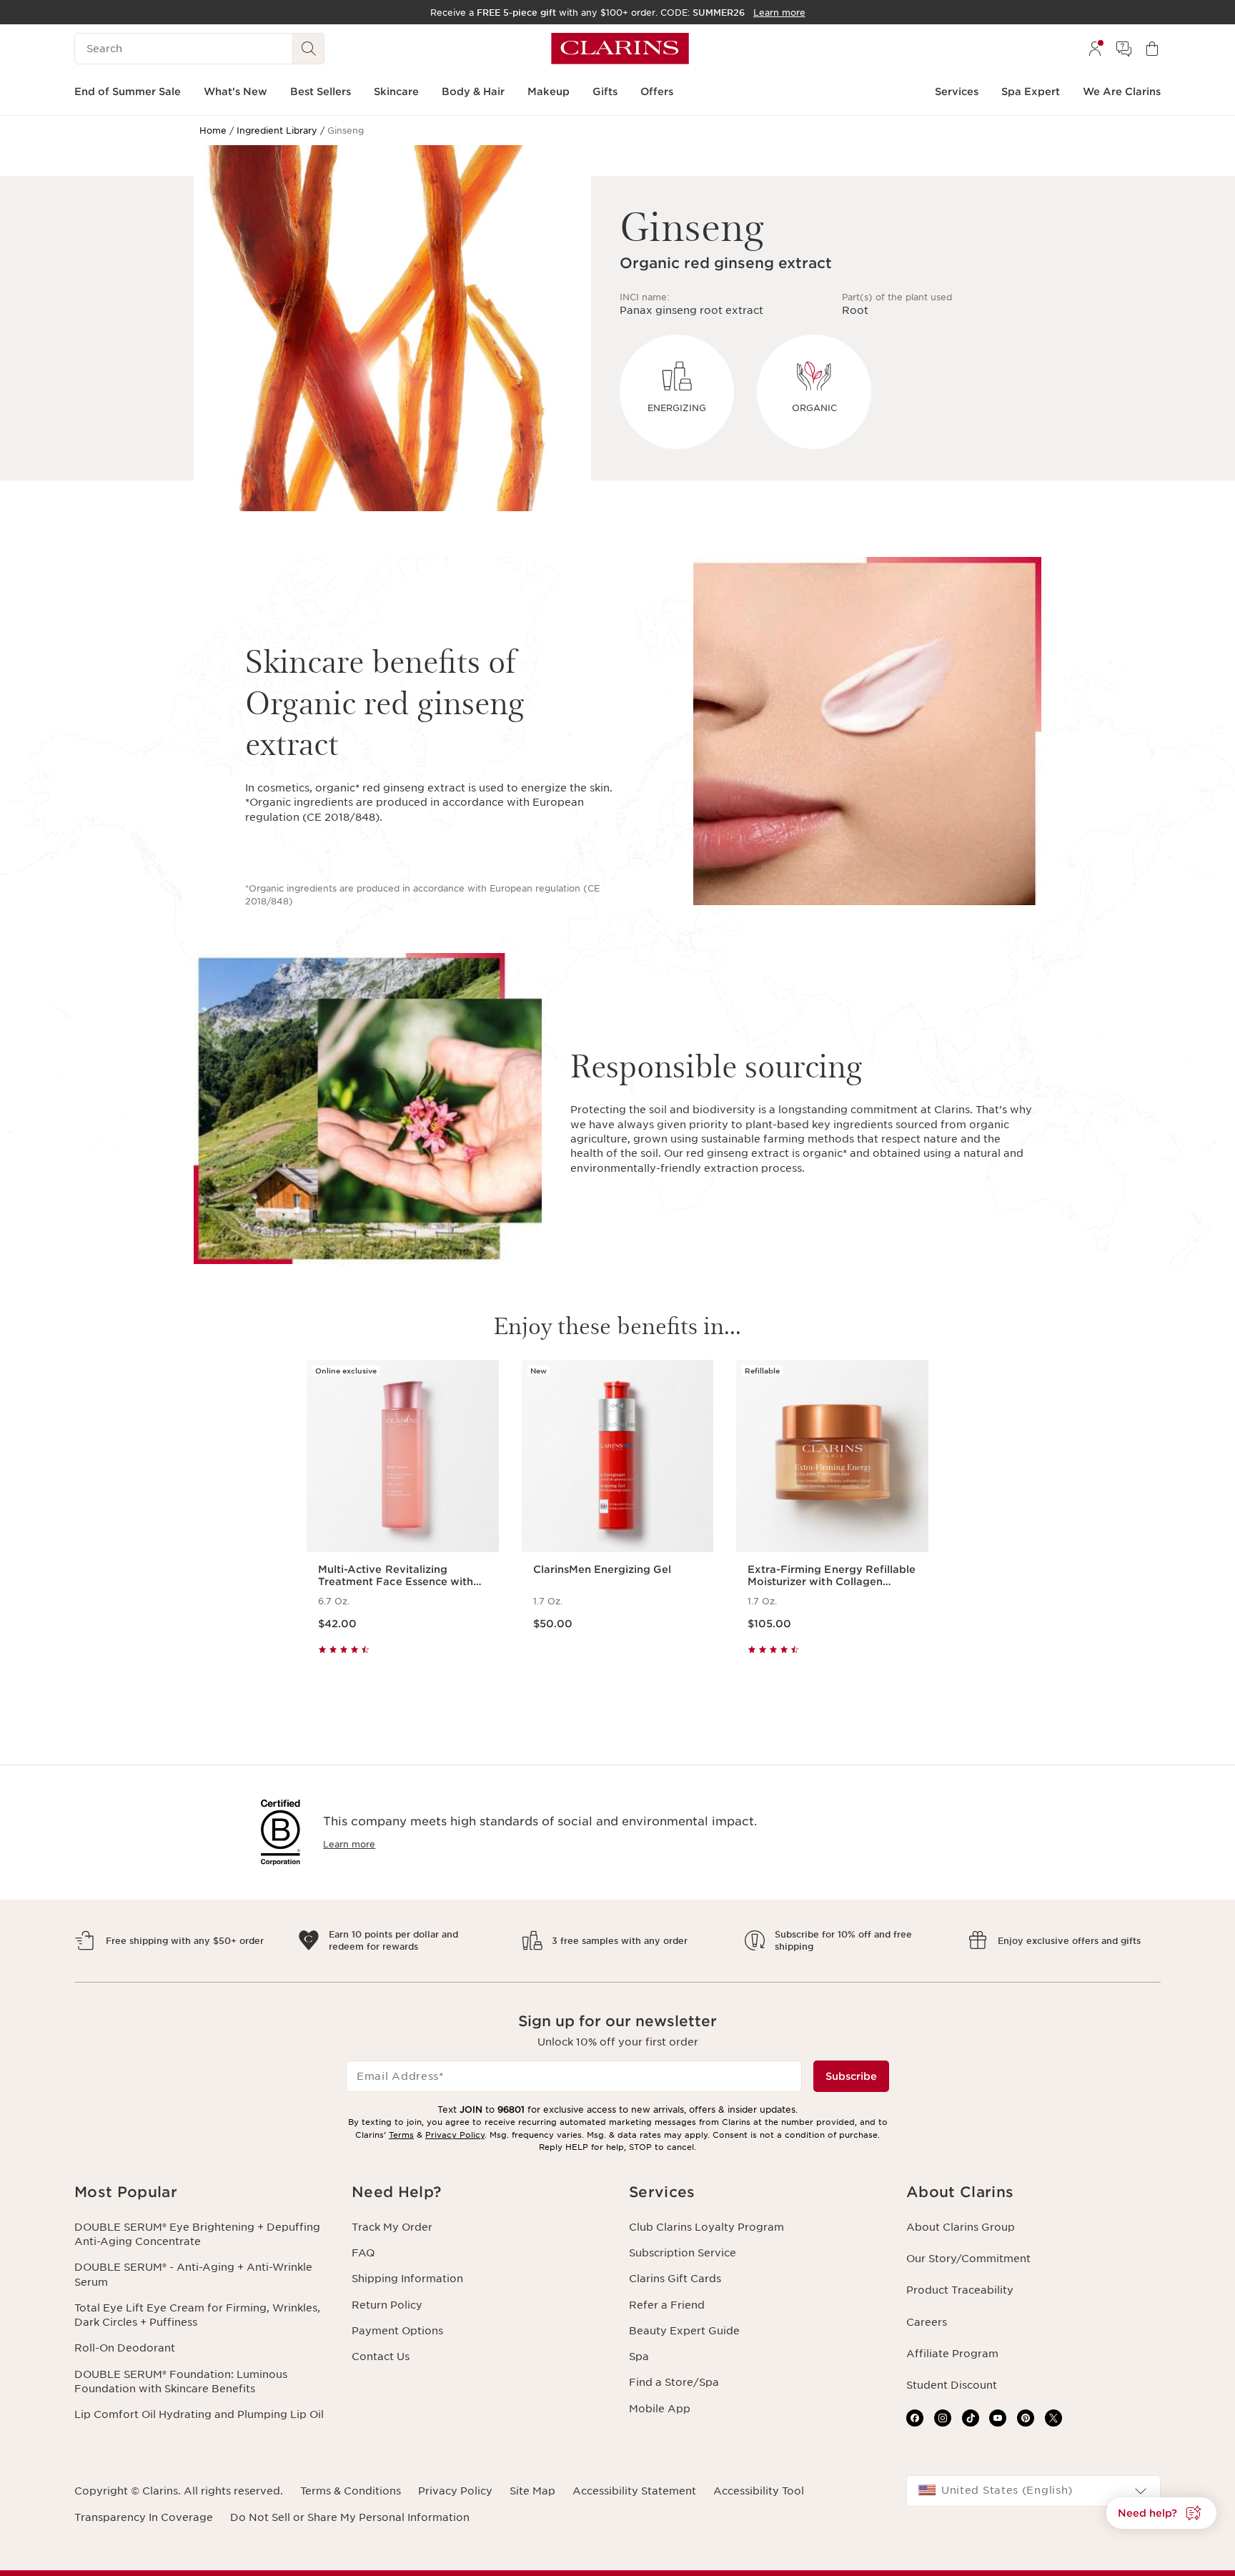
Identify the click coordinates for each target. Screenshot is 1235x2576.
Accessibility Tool (759, 2491)
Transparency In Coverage (144, 2517)
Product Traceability (960, 2290)
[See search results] (309, 49)
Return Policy (387, 2305)
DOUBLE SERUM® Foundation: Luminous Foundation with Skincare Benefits (181, 2382)
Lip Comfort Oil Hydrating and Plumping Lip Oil (199, 2414)
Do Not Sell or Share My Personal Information (350, 2517)
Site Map (532, 2491)
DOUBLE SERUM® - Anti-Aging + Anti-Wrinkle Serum (193, 2274)
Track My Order (392, 2227)
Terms (401, 2135)
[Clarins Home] (620, 49)
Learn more (349, 1844)
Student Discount (952, 2385)
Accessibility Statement (634, 2491)
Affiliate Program (952, 2354)
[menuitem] (1095, 49)
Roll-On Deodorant (125, 2348)
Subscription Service (683, 2253)
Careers (927, 2322)
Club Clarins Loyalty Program (706, 2227)
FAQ (363, 2253)
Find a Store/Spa (674, 2382)
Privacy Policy (455, 2135)
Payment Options (397, 2331)
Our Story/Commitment (968, 2259)
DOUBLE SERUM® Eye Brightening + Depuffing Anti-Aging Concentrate (197, 2234)
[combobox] (1033, 2491)
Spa (639, 2357)
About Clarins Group (961, 2227)
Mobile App (660, 2409)
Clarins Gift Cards (675, 2279)
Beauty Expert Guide (684, 2331)
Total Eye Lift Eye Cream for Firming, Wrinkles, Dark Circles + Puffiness (197, 2315)
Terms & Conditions (351, 2491)
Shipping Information (407, 2279)
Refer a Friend (667, 2305)
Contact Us (381, 2357)
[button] (202, 2192)
